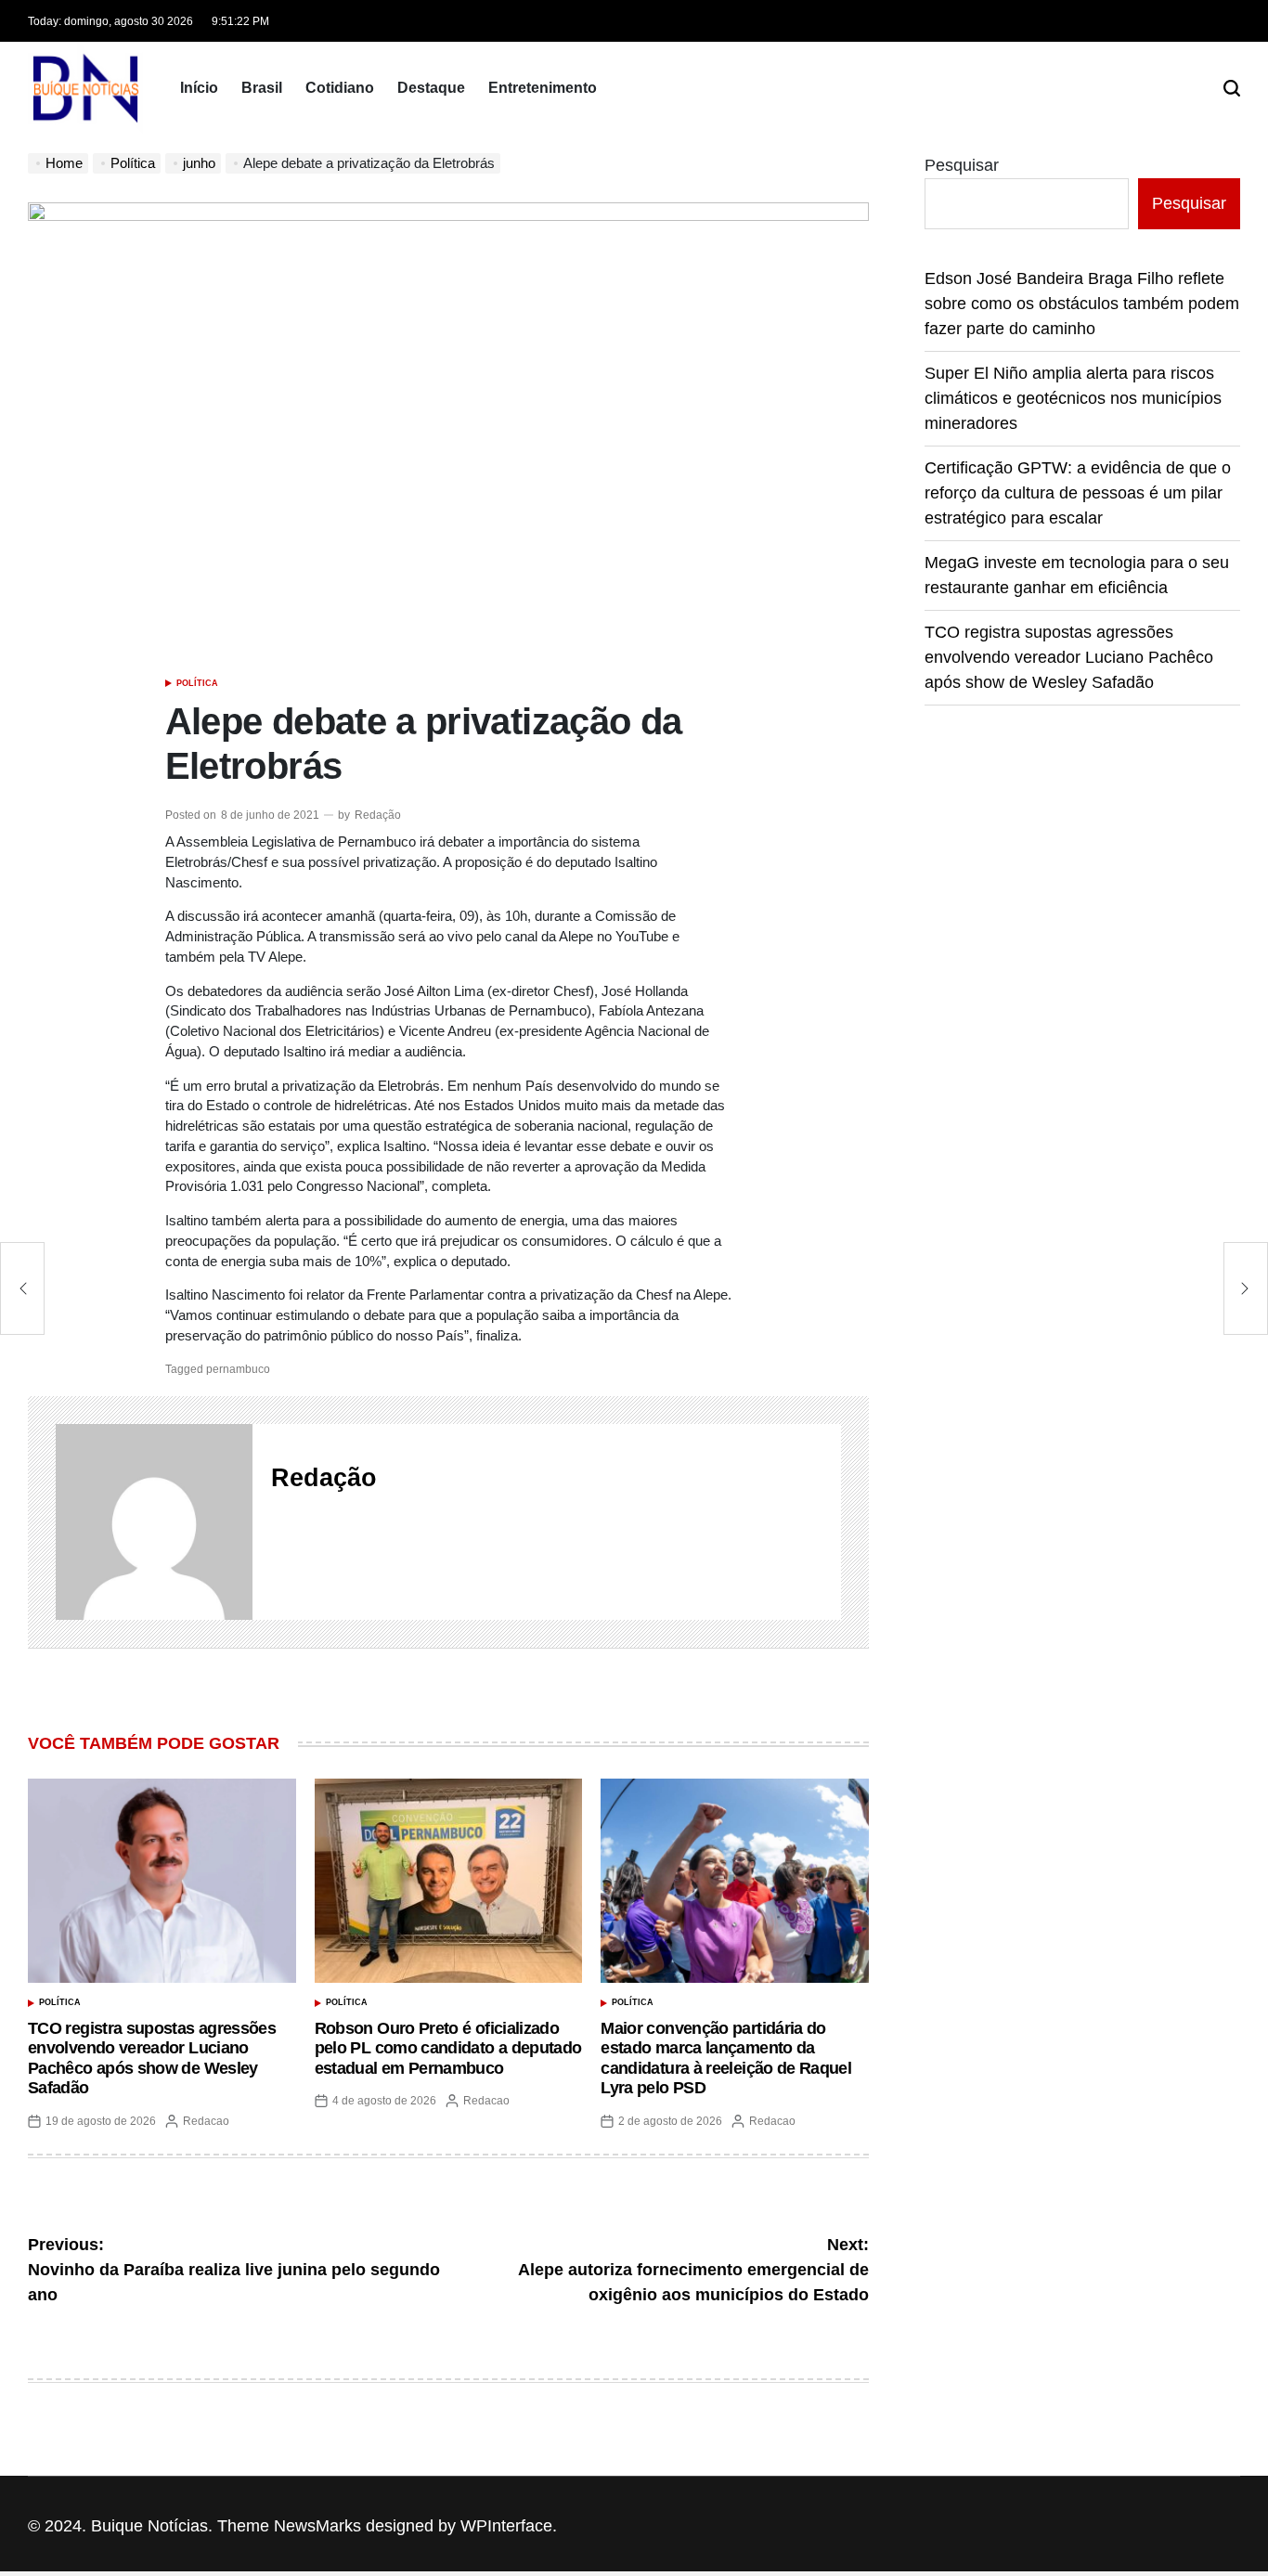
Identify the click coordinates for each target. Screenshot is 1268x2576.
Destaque (431, 88)
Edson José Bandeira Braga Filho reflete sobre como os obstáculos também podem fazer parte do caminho (1082, 304)
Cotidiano (340, 88)
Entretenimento (543, 88)
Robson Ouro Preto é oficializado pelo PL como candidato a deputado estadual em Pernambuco (448, 2048)
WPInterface (506, 2526)
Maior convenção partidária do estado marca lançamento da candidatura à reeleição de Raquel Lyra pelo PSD (726, 2058)
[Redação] (154, 1522)
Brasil (262, 88)
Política (197, 683)
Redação (378, 815)
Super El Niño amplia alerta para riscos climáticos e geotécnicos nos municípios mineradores (1073, 398)
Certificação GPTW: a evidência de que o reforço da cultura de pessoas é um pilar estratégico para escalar (1078, 493)
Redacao (206, 2121)
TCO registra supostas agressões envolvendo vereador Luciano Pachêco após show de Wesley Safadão (152, 2058)
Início (199, 88)
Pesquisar (962, 165)
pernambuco (238, 1369)
